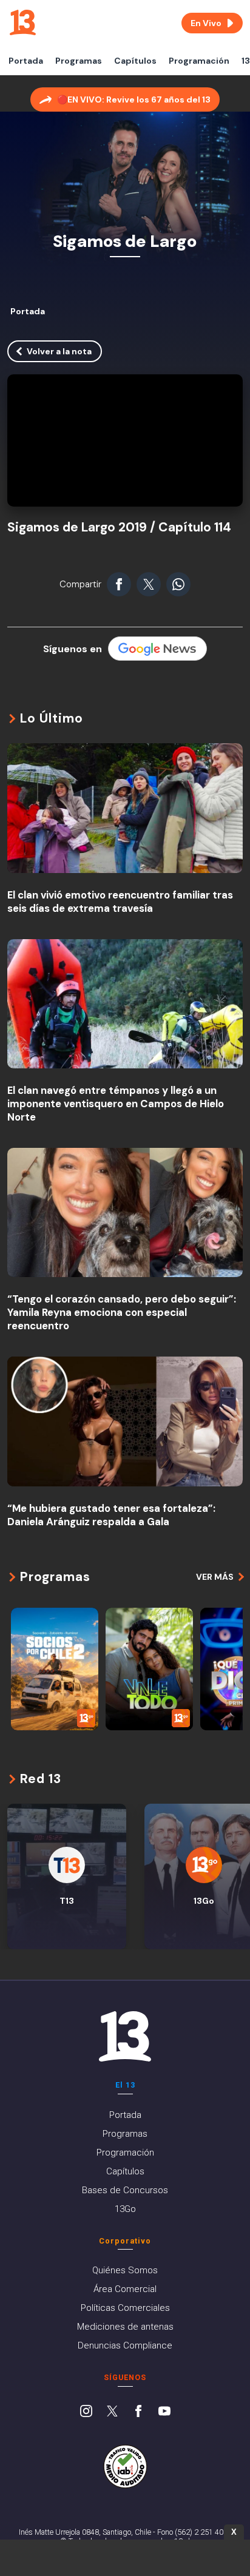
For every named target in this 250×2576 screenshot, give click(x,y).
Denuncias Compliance (125, 2345)
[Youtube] (164, 2412)
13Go (125, 2209)
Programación (199, 61)
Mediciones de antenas (125, 2327)
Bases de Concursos (125, 2190)
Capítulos (135, 61)
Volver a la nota (59, 351)
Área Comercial (125, 2289)
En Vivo (206, 23)
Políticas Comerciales (125, 2308)
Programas (79, 61)
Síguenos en (73, 649)
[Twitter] (112, 2412)
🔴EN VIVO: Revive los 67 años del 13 (134, 99)
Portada (26, 61)
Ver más (215, 1577)
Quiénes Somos (125, 2270)
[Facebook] (138, 2412)
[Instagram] (86, 2412)
